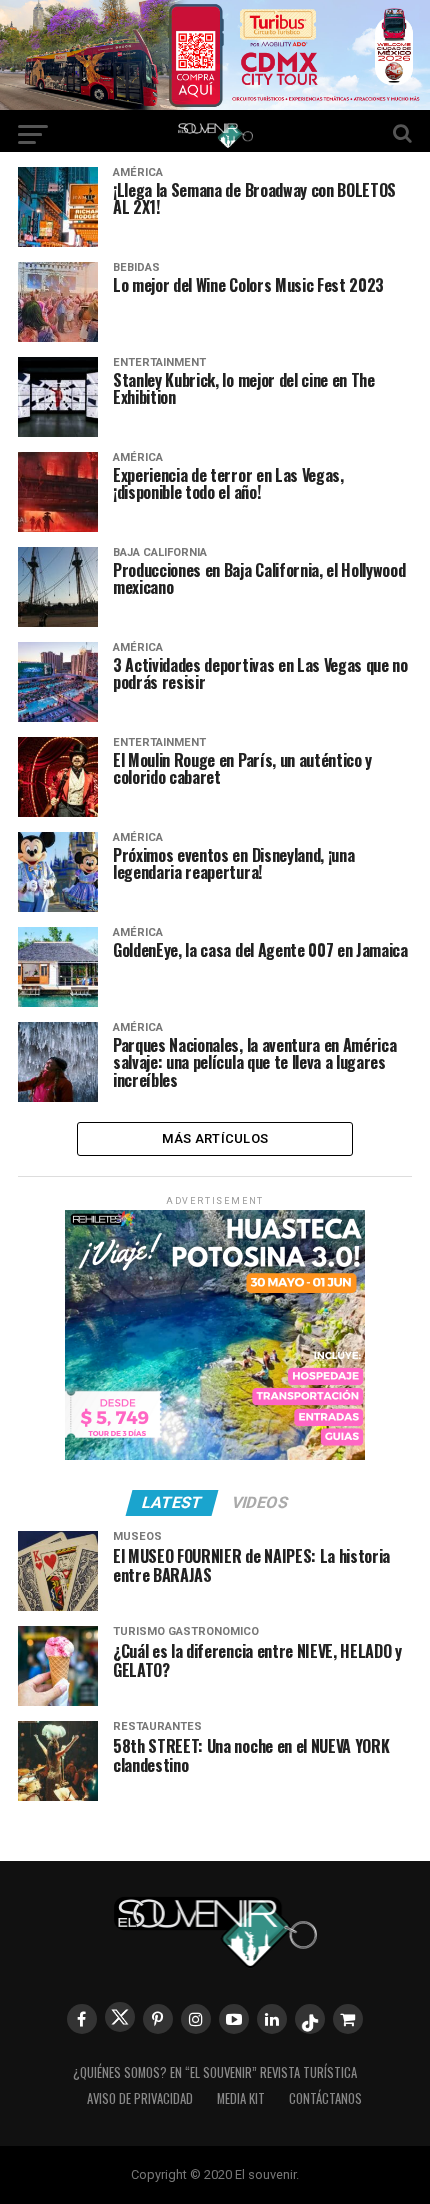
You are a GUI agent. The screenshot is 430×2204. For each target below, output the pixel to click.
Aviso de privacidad (140, 2098)
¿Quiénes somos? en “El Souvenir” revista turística (215, 2072)
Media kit (241, 2098)
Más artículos (215, 1138)
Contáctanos (325, 2098)
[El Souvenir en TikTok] (310, 2019)
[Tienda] (348, 2019)
